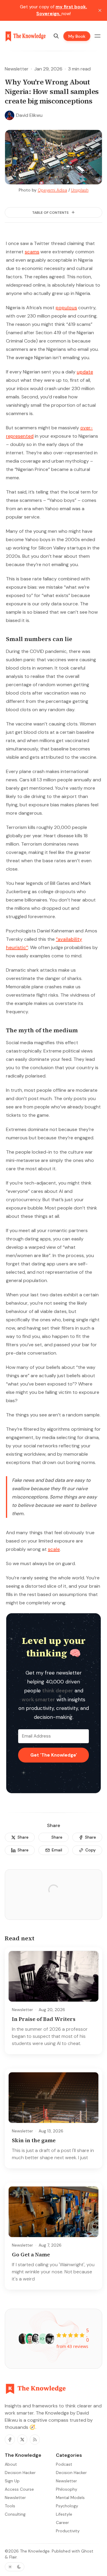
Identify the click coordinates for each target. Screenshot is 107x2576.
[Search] (56, 36)
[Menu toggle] (97, 36)
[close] (100, 10)
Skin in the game (34, 2140)
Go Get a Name (31, 2254)
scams (32, 252)
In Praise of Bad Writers (44, 2019)
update (85, 372)
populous (66, 308)
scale (54, 1549)
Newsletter (17, 69)
